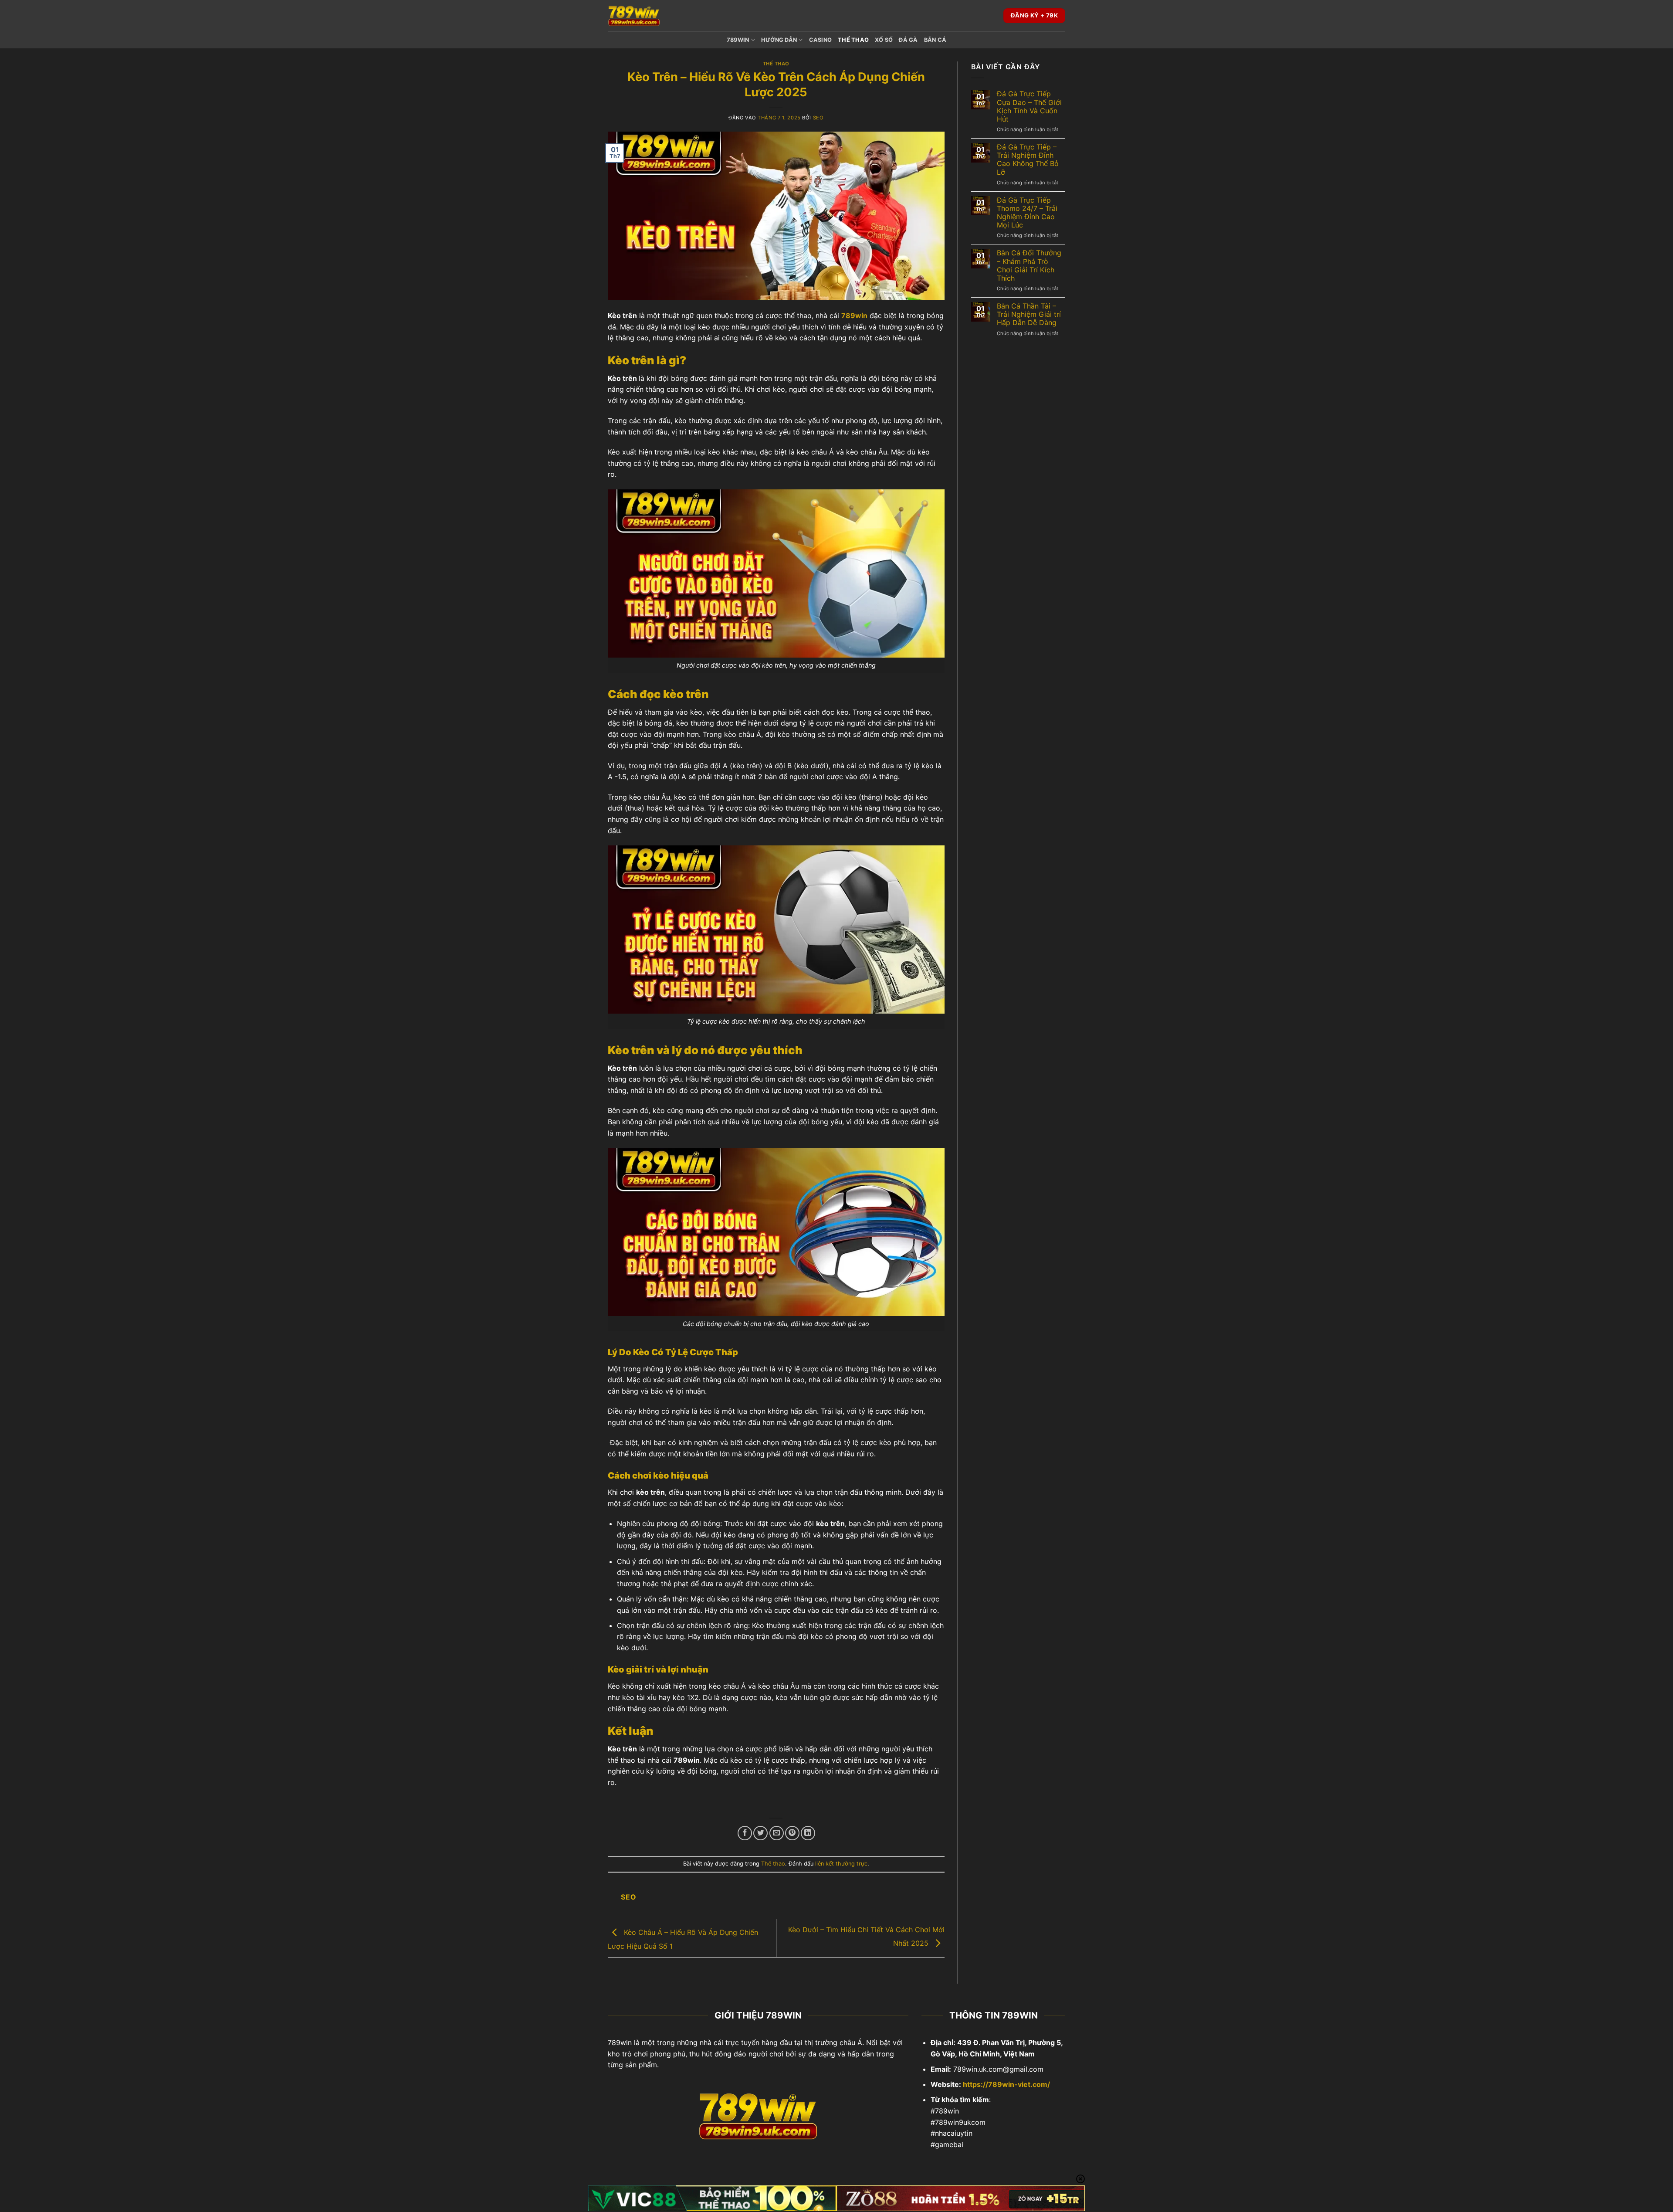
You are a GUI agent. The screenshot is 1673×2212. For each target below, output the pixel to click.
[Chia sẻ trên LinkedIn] (808, 1833)
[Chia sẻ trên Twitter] (760, 1833)
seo (818, 118)
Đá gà (908, 40)
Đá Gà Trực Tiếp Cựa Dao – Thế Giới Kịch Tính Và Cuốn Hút (1029, 107)
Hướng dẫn (779, 40)
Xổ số (884, 40)
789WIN (738, 40)
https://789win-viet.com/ (1006, 2084)
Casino (821, 40)
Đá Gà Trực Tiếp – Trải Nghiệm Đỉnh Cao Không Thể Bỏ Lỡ (1028, 160)
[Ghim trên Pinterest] (792, 1833)
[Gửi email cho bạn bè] (777, 1833)
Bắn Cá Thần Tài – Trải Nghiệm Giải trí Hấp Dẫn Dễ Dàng (1029, 314)
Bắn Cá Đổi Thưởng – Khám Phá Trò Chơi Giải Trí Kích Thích (1029, 266)
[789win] (651, 16)
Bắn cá (935, 40)
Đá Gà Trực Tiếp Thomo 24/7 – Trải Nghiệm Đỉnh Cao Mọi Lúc (1027, 213)
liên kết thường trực (841, 1864)
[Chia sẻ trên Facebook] (745, 1833)
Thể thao (853, 40)
